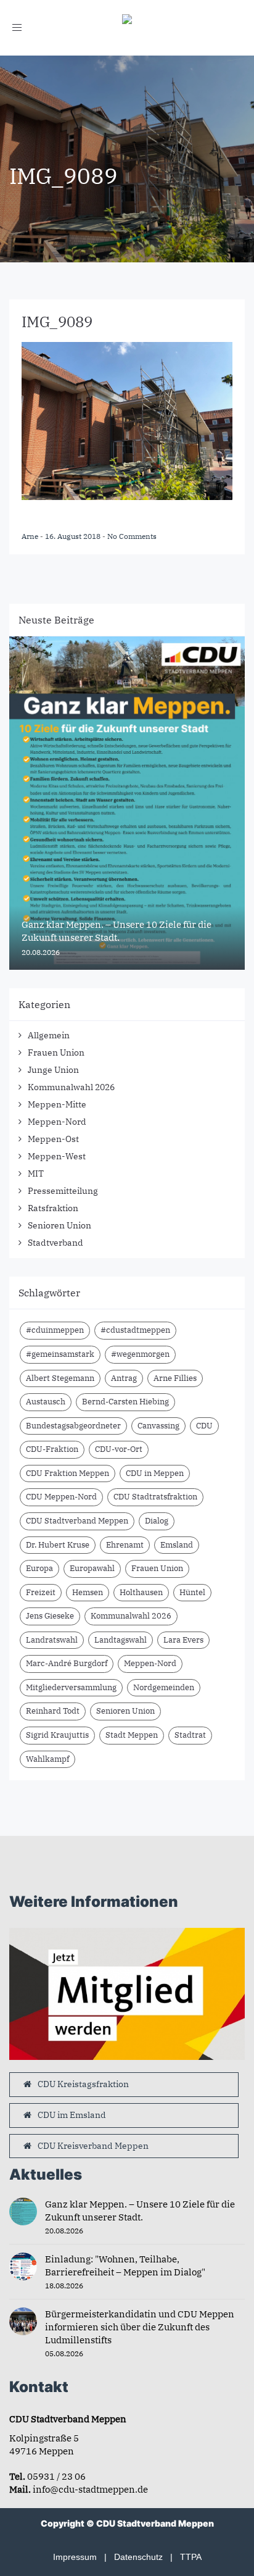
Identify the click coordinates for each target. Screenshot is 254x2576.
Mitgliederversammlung (71, 1687)
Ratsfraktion (53, 1208)
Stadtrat (190, 1735)
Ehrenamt (125, 1545)
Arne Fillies (175, 1378)
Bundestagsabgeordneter (73, 1426)
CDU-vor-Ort (119, 1449)
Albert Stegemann (60, 1378)
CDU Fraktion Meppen (68, 1473)
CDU (204, 1426)
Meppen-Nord (57, 1122)
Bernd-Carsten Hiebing (125, 1402)
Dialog (157, 1521)
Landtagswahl (121, 1640)
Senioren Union (59, 1225)
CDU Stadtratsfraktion (155, 1497)
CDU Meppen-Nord (61, 1497)
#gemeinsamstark (60, 1354)
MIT (36, 1173)
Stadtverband (55, 1243)
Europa (39, 1568)
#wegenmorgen (140, 1354)
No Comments (132, 536)
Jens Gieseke (50, 1616)
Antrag (124, 1378)
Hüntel (192, 1592)
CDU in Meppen (155, 1473)
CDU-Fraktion (52, 1449)
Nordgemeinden (164, 1687)
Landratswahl (52, 1640)
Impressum (75, 2557)
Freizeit (41, 1592)
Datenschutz (138, 2557)
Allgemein (49, 1035)
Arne (31, 536)
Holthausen (141, 1592)
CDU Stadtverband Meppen (77, 1521)
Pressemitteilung (63, 1191)
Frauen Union (56, 1052)
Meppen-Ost (53, 1139)
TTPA (191, 2557)
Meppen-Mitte (57, 1104)
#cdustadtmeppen (135, 1330)
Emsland (177, 1545)
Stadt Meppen (132, 1735)
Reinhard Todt (53, 1711)
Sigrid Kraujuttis (57, 1735)
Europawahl (92, 1568)
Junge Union (53, 1070)
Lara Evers (183, 1640)
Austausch (46, 1402)
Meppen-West (57, 1156)
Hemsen (88, 1592)
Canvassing (158, 1426)
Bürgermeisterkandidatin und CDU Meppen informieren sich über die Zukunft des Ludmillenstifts (140, 2327)
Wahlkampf (47, 1759)
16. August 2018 (74, 536)
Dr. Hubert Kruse (58, 1545)
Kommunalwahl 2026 (71, 1087)
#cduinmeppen (55, 1330)
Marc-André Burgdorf (67, 1663)
